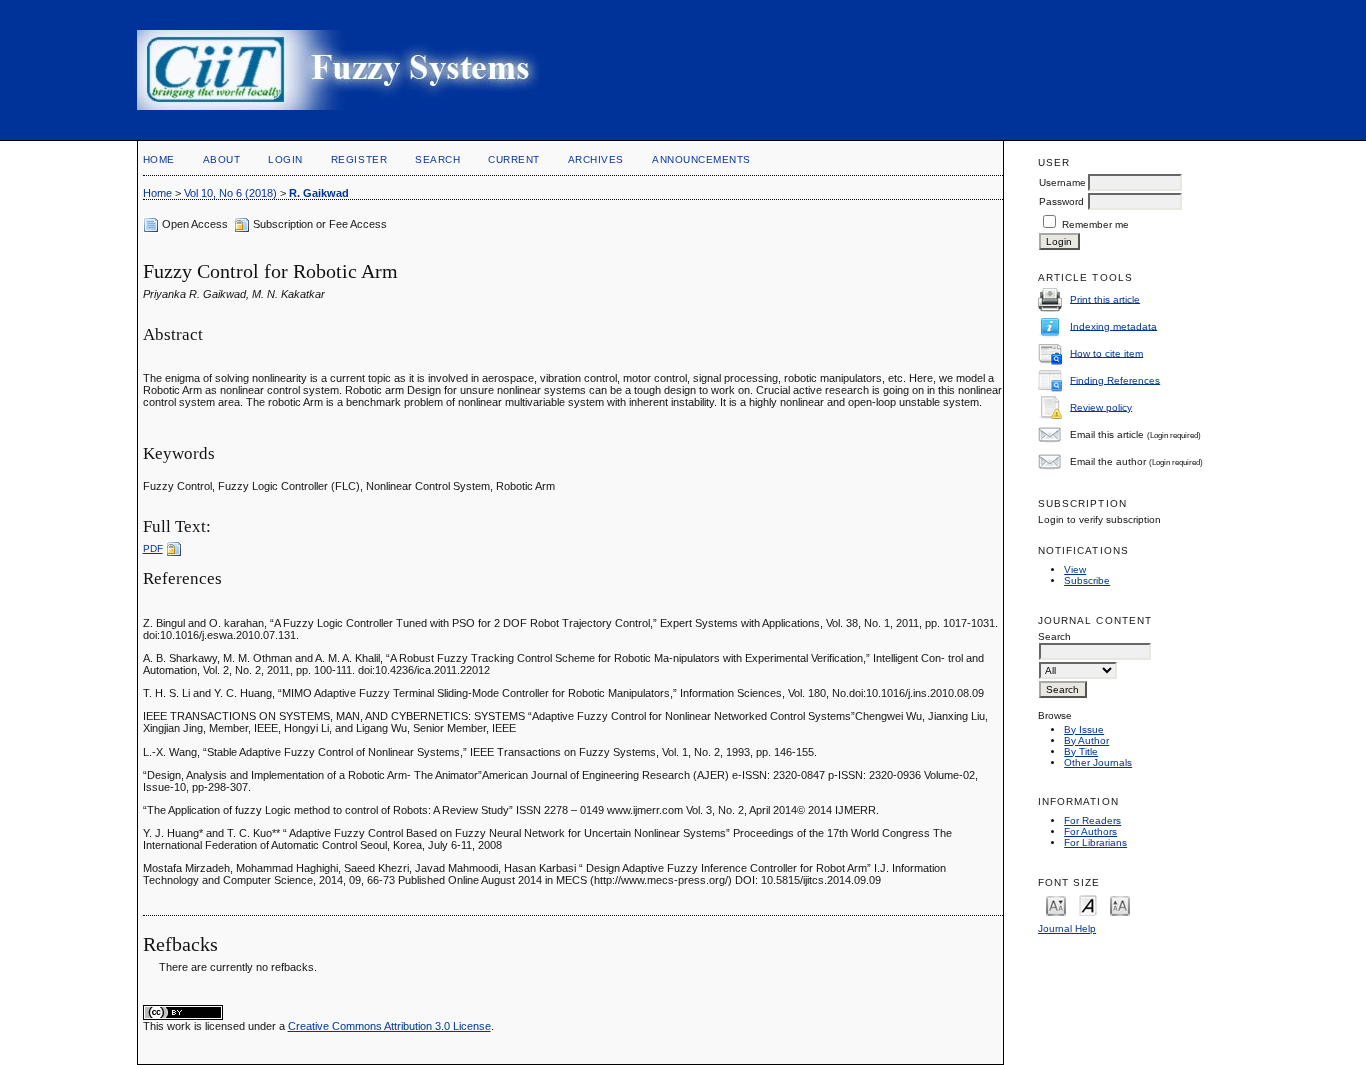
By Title (1081, 751)
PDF (153, 548)
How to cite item (1106, 352)
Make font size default (1088, 904)
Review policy (1101, 406)
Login (285, 159)
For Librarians (1095, 842)
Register (359, 159)
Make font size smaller (1056, 904)
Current (514, 159)
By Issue (1084, 729)
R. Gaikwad (319, 193)
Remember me (1095, 224)
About (222, 159)
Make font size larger (1120, 904)
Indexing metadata (1113, 325)
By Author (1086, 740)
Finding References (1115, 379)
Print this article (1105, 298)
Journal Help (1067, 928)
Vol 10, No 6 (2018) (230, 193)
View (1075, 569)
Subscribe (1087, 580)
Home (159, 159)
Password (1061, 201)
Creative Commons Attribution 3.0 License (389, 1026)
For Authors (1090, 831)
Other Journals (1098, 762)
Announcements (701, 159)
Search (437, 159)
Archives (596, 159)
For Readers (1092, 820)
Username (1062, 182)
